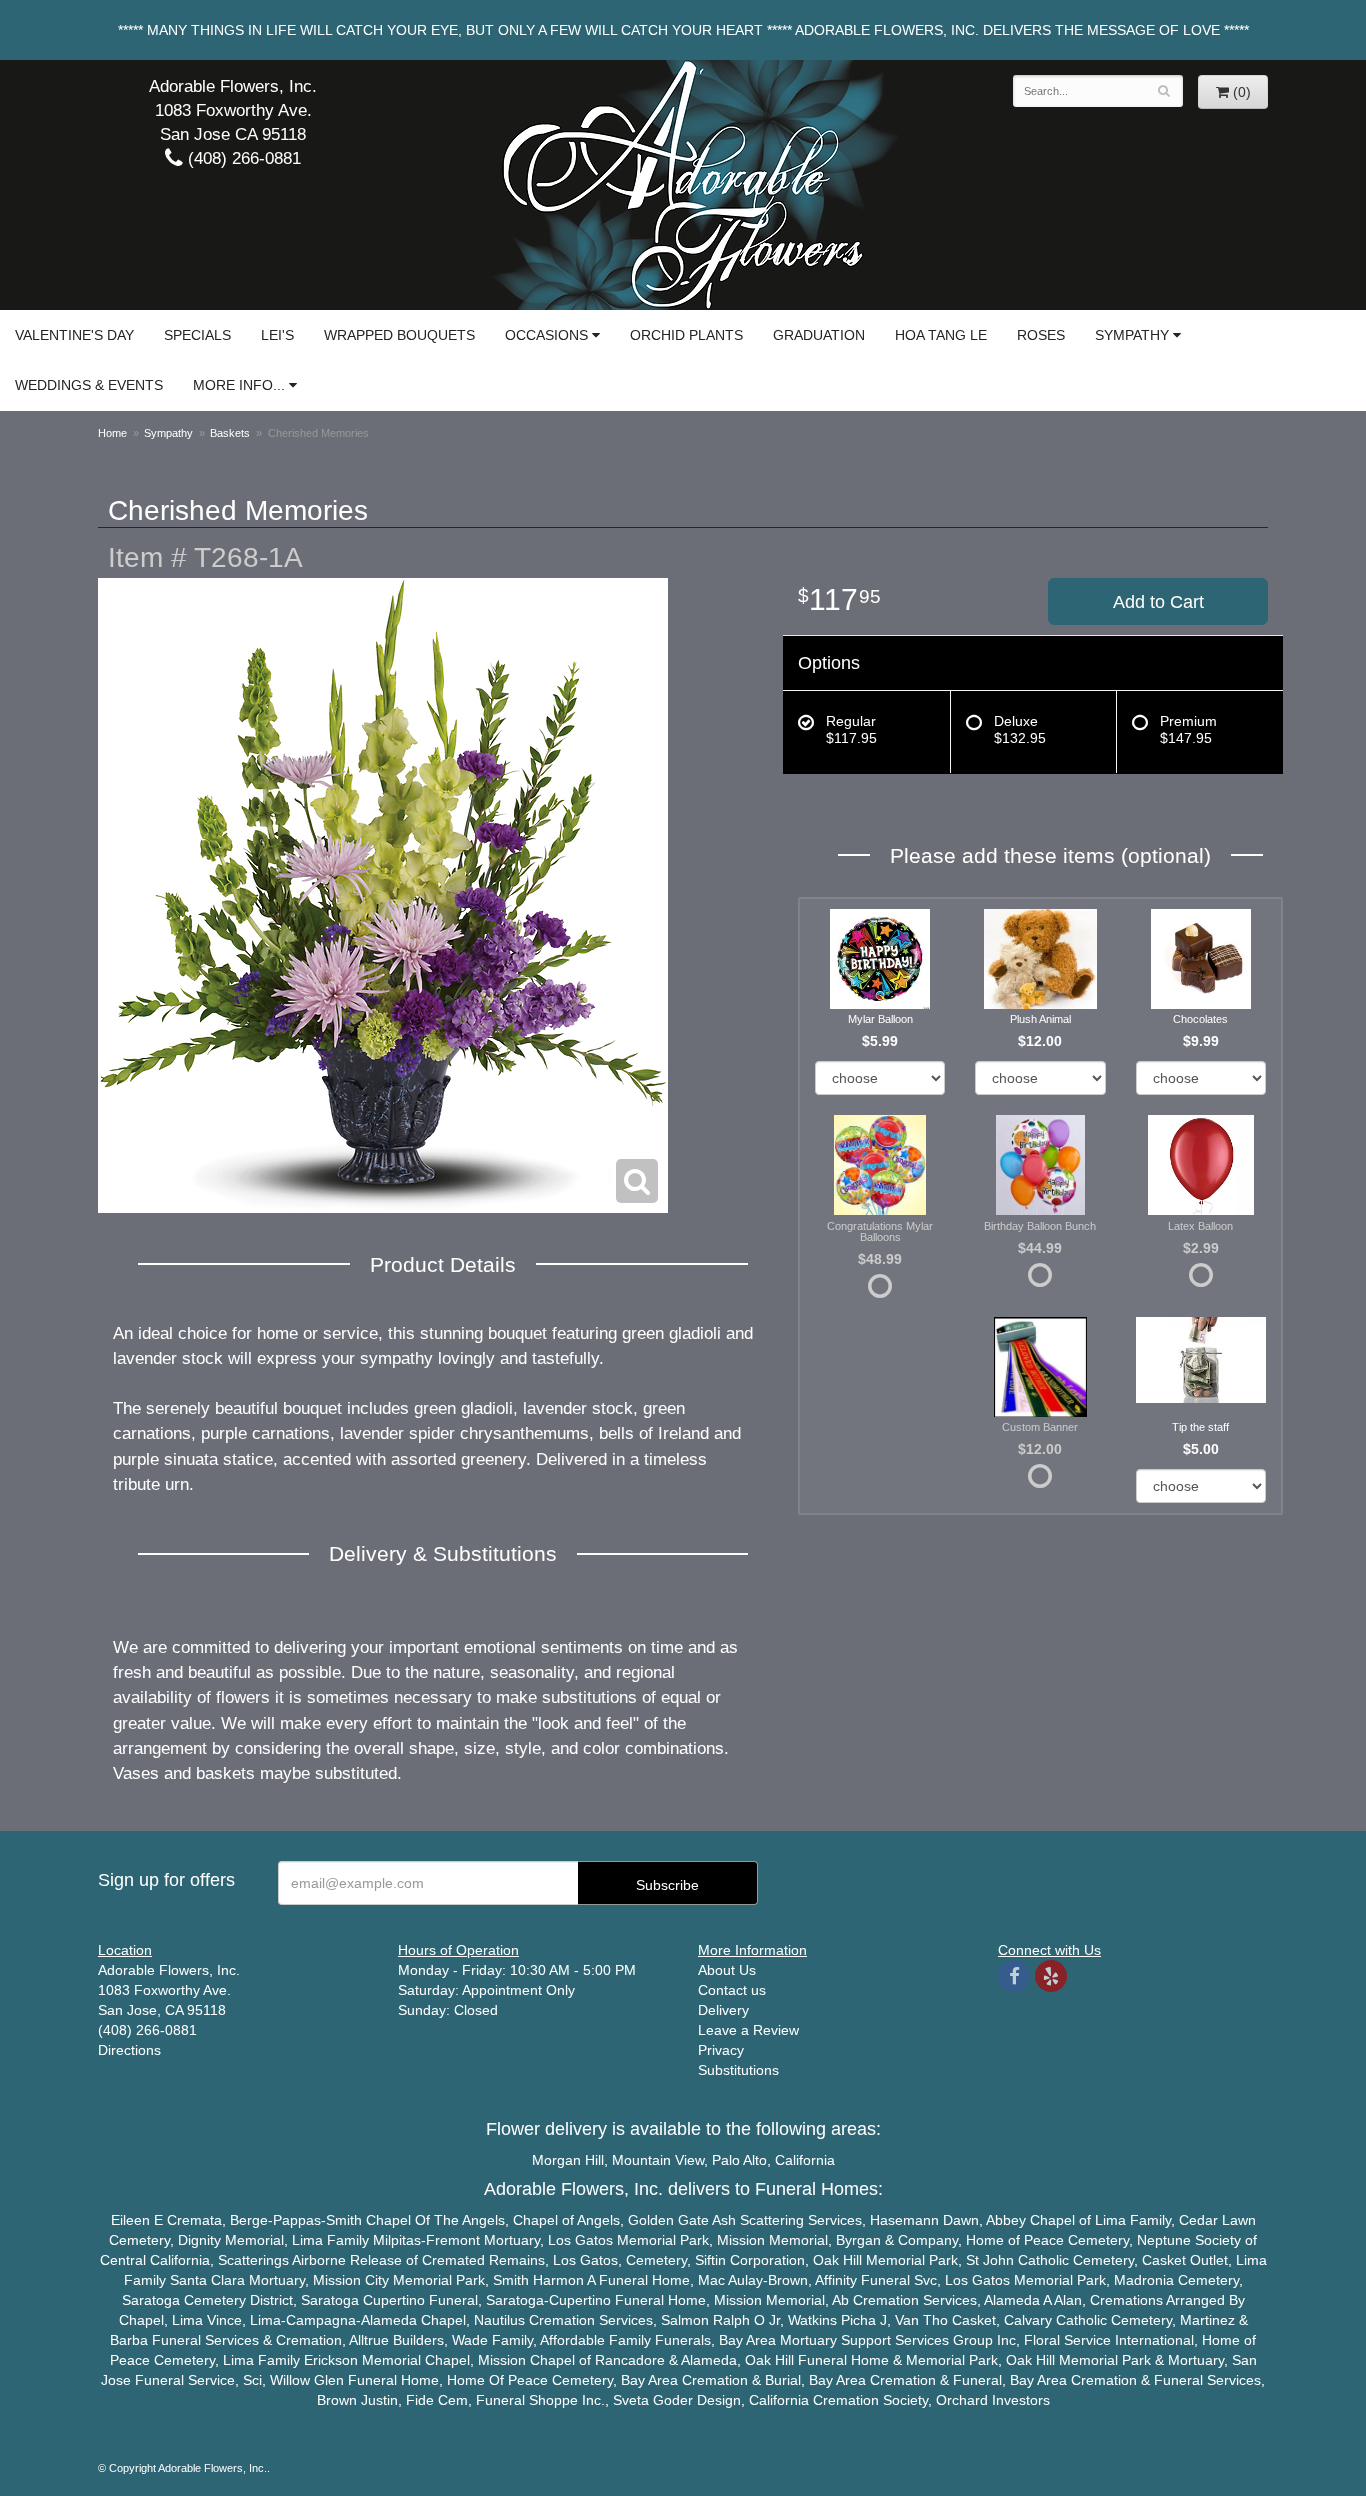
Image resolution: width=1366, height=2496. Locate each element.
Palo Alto (739, 2160)
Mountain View (658, 2160)
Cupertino (394, 2300)
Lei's (277, 335)
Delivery (723, 2010)
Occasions (546, 335)
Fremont (453, 2240)
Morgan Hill (568, 2160)
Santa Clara (207, 2280)
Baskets (230, 433)
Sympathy (1132, 335)
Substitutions (738, 2070)
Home (112, 433)
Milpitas (397, 2240)
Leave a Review (748, 2030)
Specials (197, 335)
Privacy (721, 2050)
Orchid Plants (686, 335)
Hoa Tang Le (941, 335)
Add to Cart (1158, 602)
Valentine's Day (74, 335)
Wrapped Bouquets (399, 335)
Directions (129, 2050)
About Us (727, 1970)
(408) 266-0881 (242, 158)
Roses (1041, 335)
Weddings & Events (89, 385)
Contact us (732, 1990)
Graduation (819, 335)
